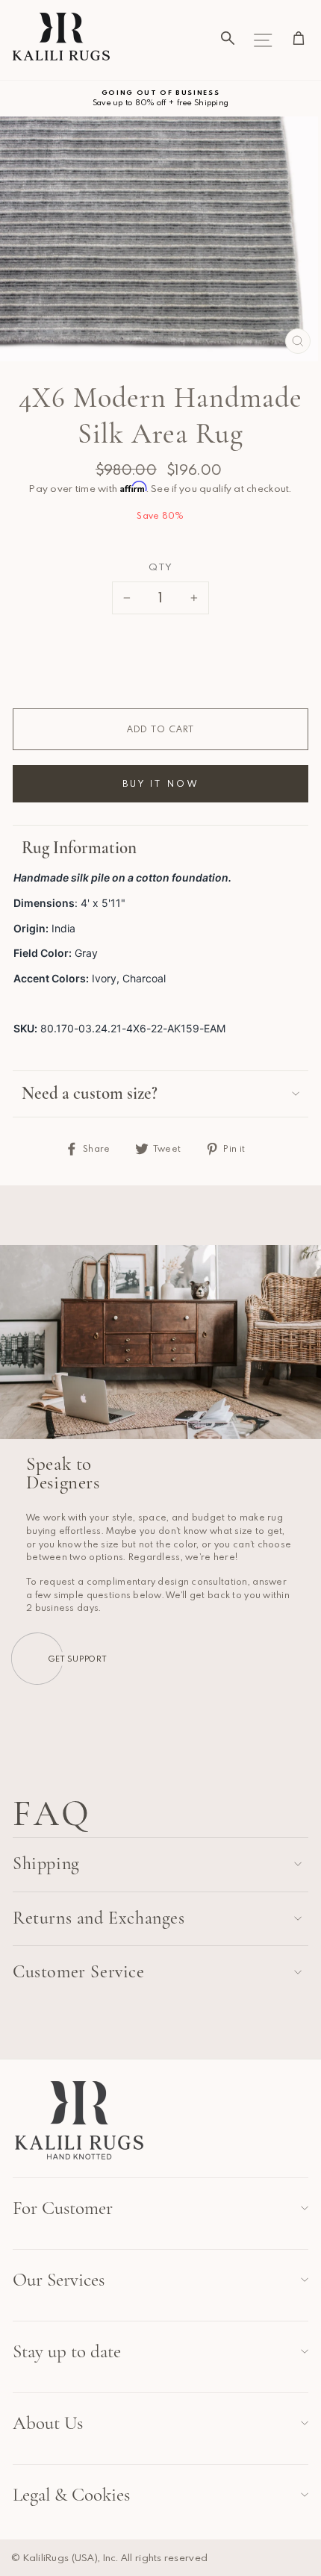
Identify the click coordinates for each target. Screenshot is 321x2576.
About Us (48, 2423)
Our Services (59, 2280)
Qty (160, 567)
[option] (160, 98)
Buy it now (160, 783)
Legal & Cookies (71, 2495)
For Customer (63, 2208)
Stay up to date (67, 2351)
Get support (78, 1658)
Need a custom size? (90, 1094)
